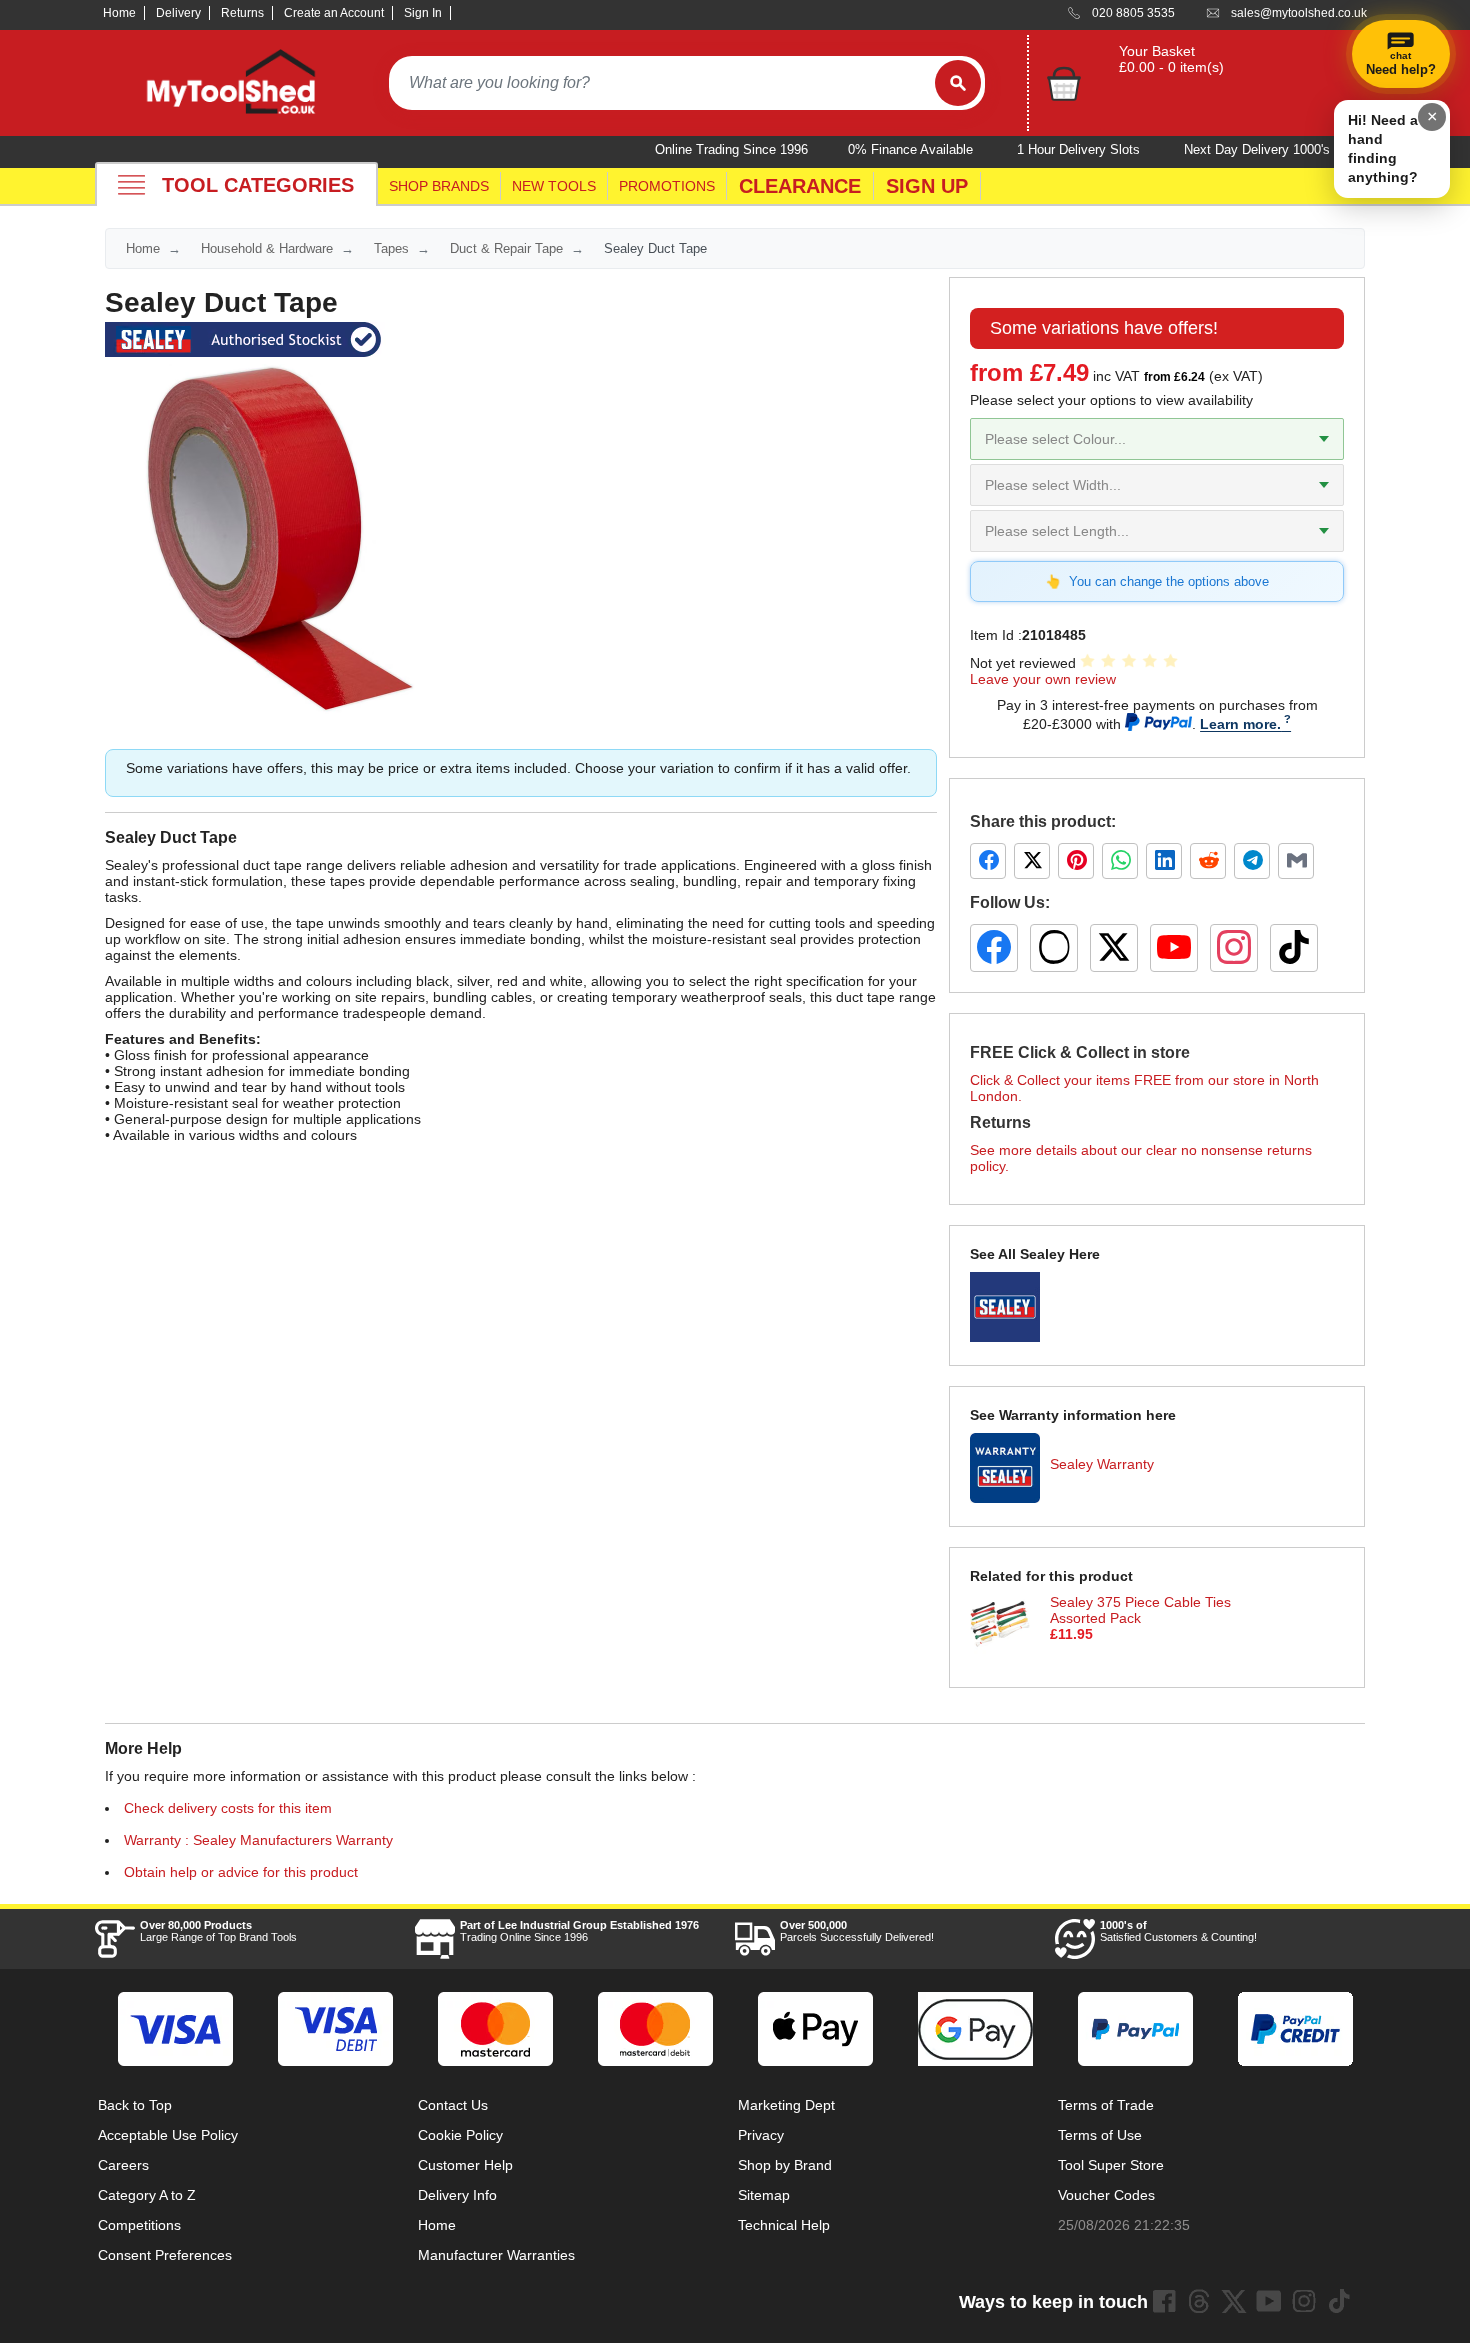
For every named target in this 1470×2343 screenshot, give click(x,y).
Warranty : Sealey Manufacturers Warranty (258, 1840)
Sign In (423, 13)
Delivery (178, 13)
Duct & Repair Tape (506, 248)
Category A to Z (147, 2195)
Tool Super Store (1111, 2165)
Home (119, 13)
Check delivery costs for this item (228, 1808)
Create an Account (334, 13)
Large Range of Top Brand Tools (218, 1931)
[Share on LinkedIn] (1164, 861)
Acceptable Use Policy (168, 2135)
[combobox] (662, 83)
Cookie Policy (460, 2135)
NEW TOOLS (554, 186)
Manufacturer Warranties (496, 2255)
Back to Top (135, 2105)
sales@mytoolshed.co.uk (1299, 13)
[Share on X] (1032, 861)
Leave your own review (1043, 679)
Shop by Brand (785, 2165)
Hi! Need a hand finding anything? (1383, 148)
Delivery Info (457, 2195)
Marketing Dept (786, 2105)
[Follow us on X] (1114, 948)
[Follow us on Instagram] (1234, 948)
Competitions (139, 2225)
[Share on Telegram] (1252, 861)
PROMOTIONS (667, 186)
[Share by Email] (1296, 861)
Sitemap (764, 2195)
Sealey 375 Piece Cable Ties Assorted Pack (1140, 1610)
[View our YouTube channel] (1174, 948)
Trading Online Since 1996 (579, 1931)
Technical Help (784, 2225)
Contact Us (453, 2105)
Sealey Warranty (1102, 1464)
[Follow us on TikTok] (1294, 948)
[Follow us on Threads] (1054, 948)
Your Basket (1157, 51)
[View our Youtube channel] (1269, 2301)
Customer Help (465, 2165)
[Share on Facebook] (988, 861)
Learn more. (1240, 724)
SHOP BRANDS (439, 186)
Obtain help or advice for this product (241, 1872)
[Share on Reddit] (1208, 861)
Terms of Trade (1106, 2105)
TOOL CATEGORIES (258, 185)
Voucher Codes (1106, 2195)
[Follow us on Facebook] (994, 948)
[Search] (958, 83)
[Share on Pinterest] (1076, 861)
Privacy (761, 2135)
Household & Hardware (267, 248)
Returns (242, 13)
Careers (123, 2165)
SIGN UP (927, 186)
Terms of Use (1100, 2135)
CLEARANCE (800, 186)
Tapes (391, 248)
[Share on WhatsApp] (1120, 861)
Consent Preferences (165, 2255)
